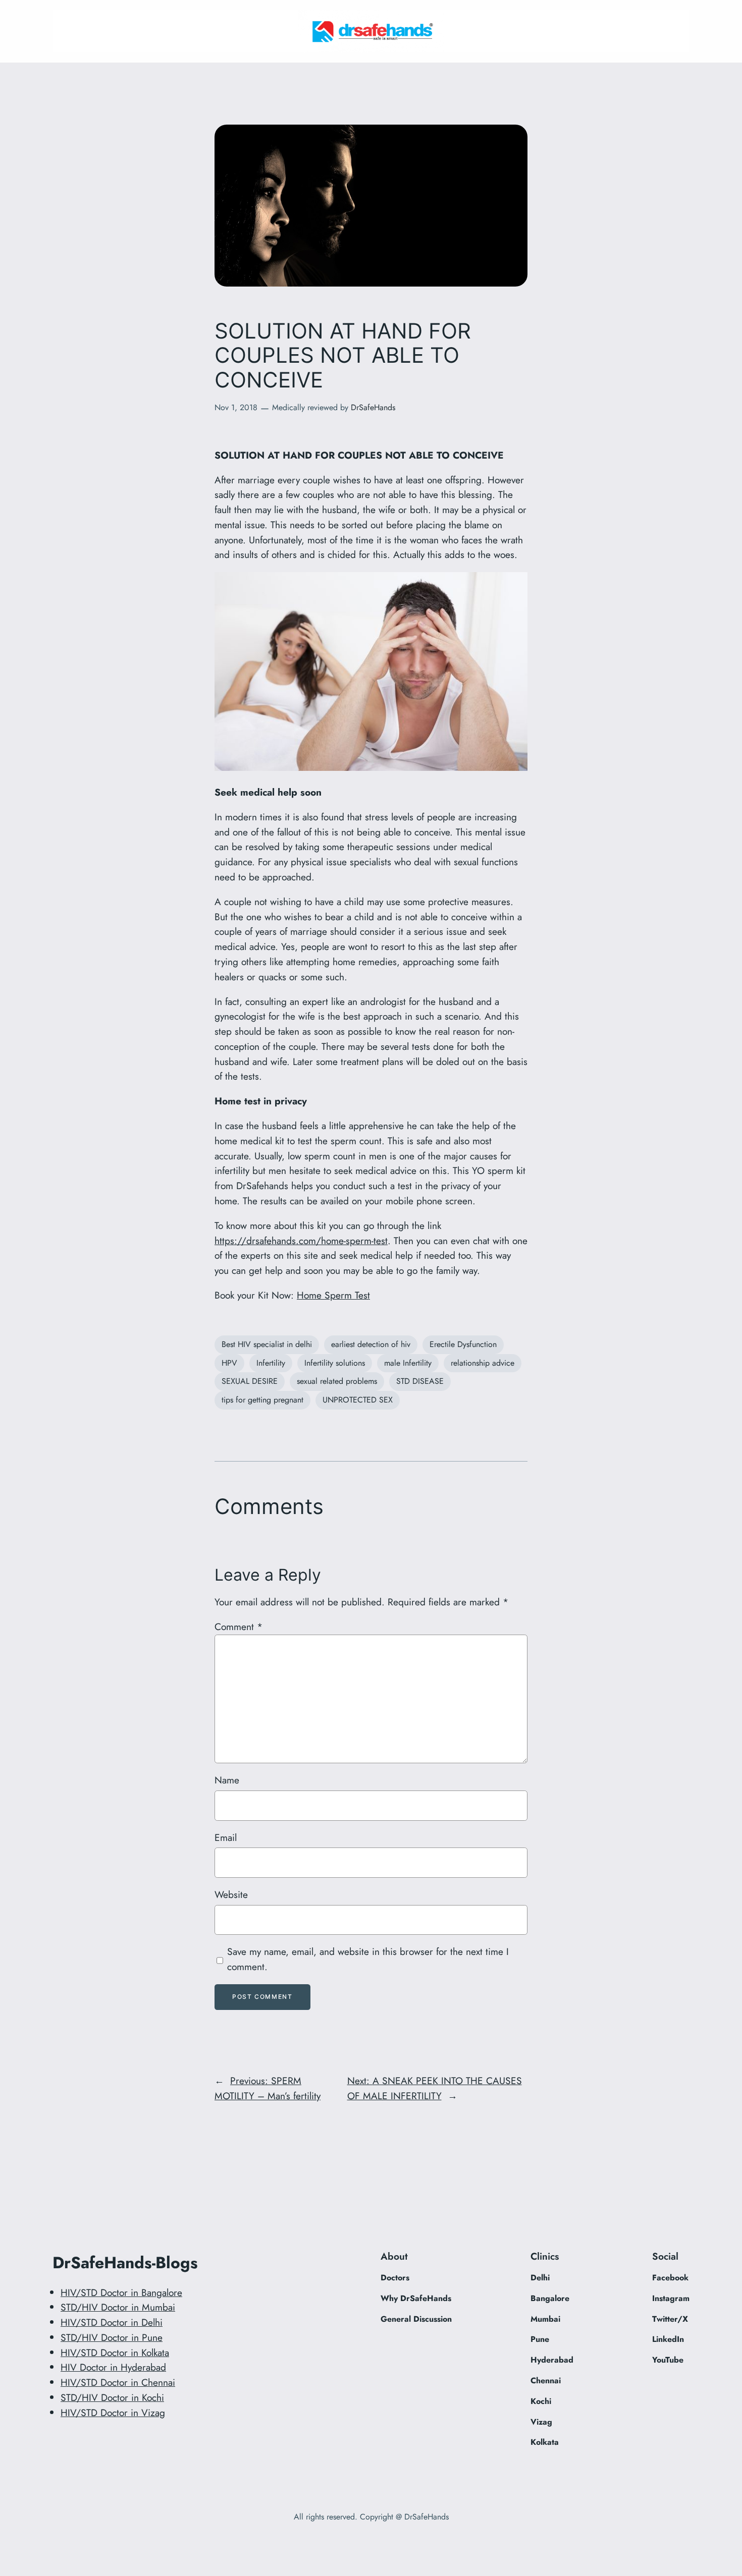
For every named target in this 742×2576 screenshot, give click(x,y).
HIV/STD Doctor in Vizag (113, 2413)
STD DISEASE (420, 1381)
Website (231, 1894)
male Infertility (408, 1363)
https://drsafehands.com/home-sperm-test (301, 1241)
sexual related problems (337, 1381)
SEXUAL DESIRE (250, 1381)
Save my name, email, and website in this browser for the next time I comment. (368, 1959)
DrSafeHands (373, 407)
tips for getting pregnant (262, 1400)
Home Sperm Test (333, 1295)
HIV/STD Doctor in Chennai (118, 2382)
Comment (238, 1627)
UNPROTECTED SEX (358, 1400)
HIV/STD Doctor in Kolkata (115, 2353)
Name (227, 1780)
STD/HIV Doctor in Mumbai (118, 2307)
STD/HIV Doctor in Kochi (112, 2397)
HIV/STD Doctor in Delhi (112, 2322)
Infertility (271, 1363)
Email (226, 1837)
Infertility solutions (335, 1363)
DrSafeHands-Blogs (125, 2263)
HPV (229, 1363)
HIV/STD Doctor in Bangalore (121, 2292)
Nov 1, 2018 (236, 407)
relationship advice (483, 1363)
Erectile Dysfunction (463, 1344)
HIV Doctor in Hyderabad (113, 2367)
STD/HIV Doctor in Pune (112, 2337)
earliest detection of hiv (371, 1344)
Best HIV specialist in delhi (267, 1344)
